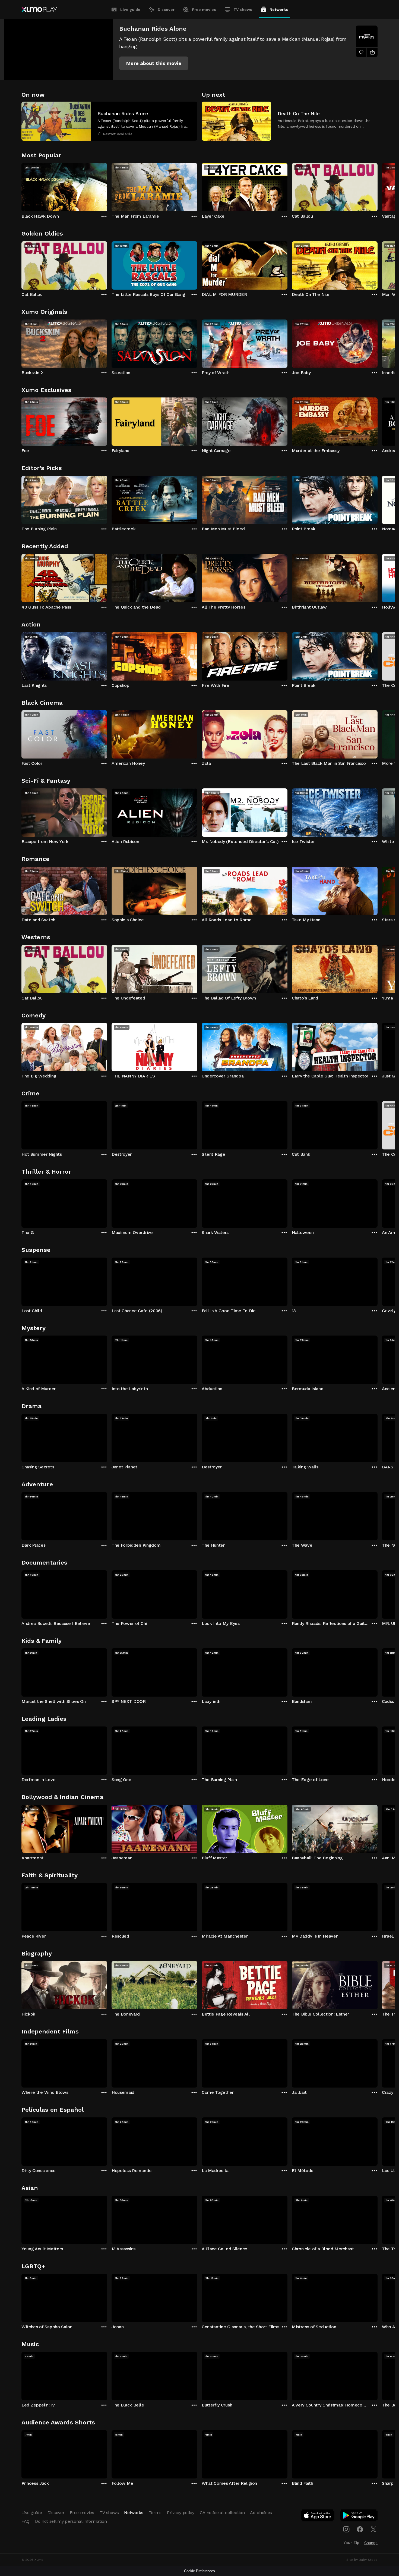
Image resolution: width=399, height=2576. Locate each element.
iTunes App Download (318, 2517)
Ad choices (261, 2513)
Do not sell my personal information (71, 2521)
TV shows (243, 10)
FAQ (26, 2521)
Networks (279, 10)
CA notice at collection (222, 2513)
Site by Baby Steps (362, 2560)
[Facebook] (360, 2529)
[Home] (39, 10)
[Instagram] (346, 2529)
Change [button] (371, 2543)
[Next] (378, 186)
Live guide (130, 10)
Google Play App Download (359, 2517)
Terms (155, 2513)
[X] (373, 2529)
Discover (166, 10)
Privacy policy (181, 2513)
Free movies (204, 10)
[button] (154, 63)
